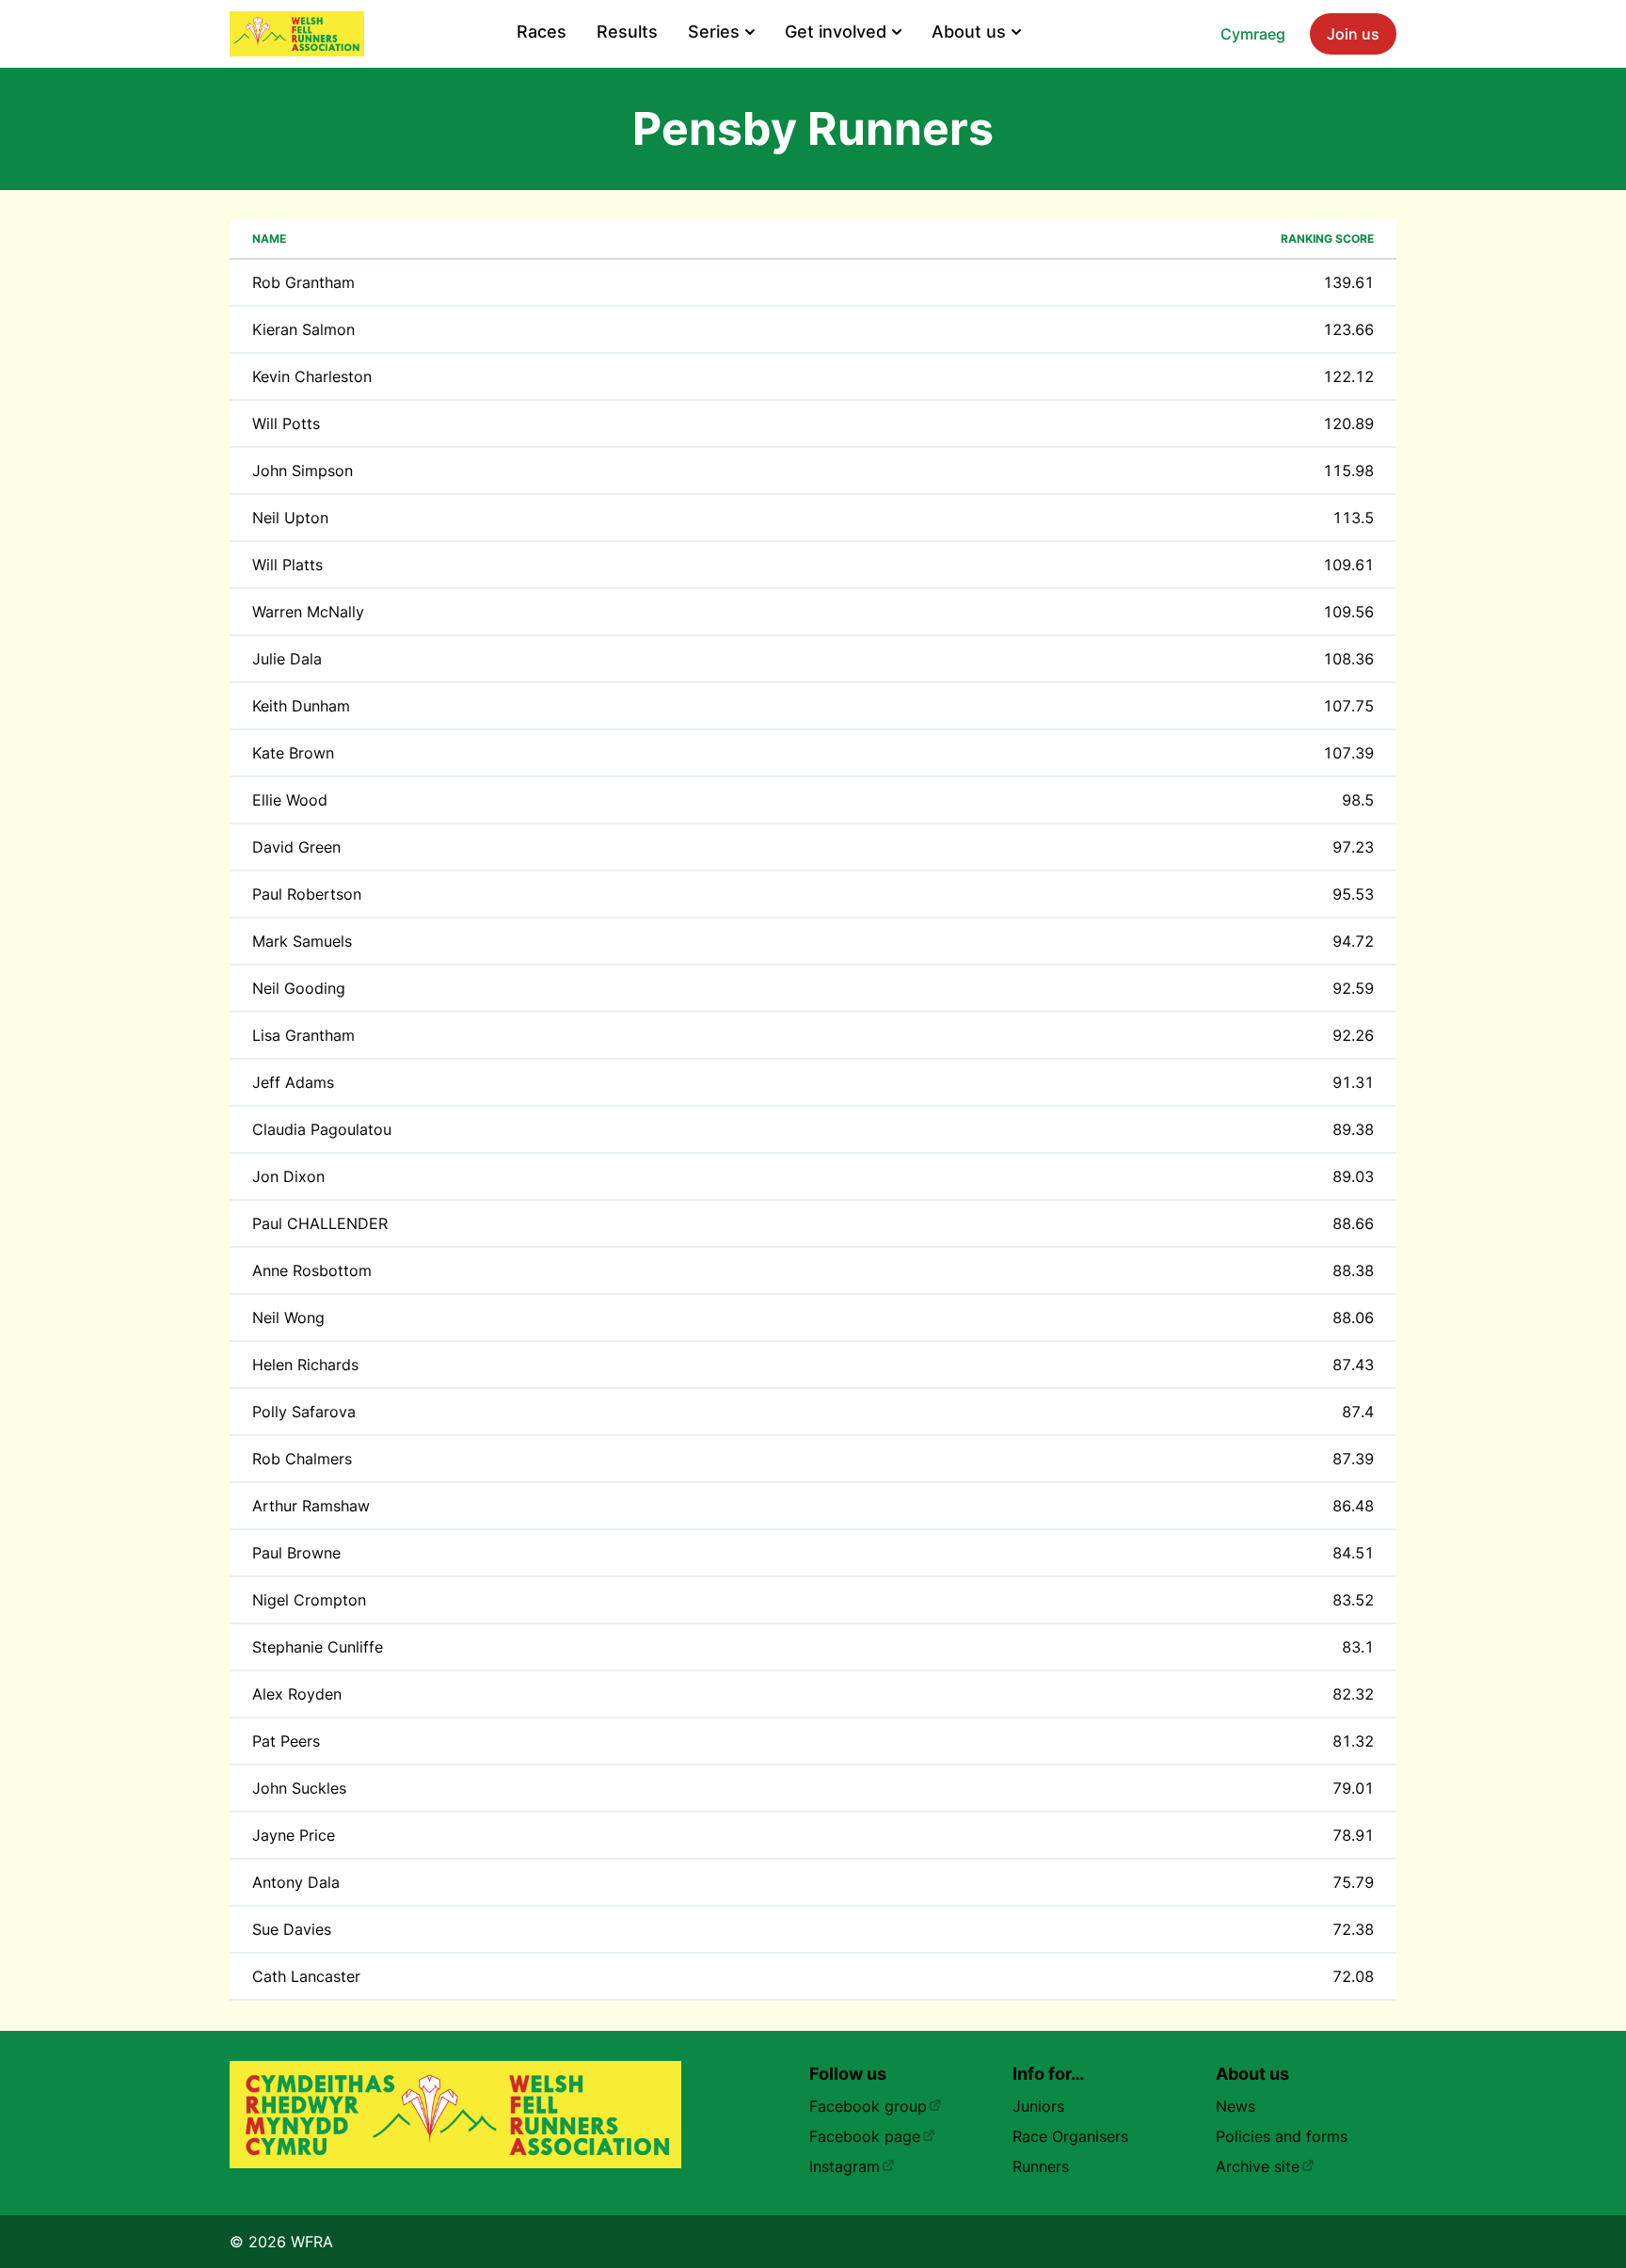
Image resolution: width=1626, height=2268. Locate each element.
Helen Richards (305, 1365)
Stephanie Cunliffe (318, 1647)
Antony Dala (296, 1882)
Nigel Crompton (309, 1600)
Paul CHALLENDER (320, 1223)
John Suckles (299, 1788)
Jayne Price (294, 1835)
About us (969, 32)
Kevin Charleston (312, 376)
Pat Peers (286, 1741)
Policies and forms (1282, 2136)
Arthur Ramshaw (311, 1506)
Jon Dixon (288, 1176)
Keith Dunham (301, 706)
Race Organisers (1070, 2136)
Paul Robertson (307, 894)
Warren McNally (308, 612)
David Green (296, 847)
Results (627, 32)
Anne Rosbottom (312, 1270)
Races (542, 32)
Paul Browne (296, 1553)
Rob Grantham (303, 282)
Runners (1041, 2166)
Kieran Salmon (303, 329)
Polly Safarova (304, 1412)
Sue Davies (292, 1929)
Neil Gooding (299, 988)
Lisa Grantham (303, 1035)
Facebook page (865, 2136)
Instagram (845, 2166)
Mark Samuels (302, 941)
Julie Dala (287, 659)
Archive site (1258, 2166)
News (1235, 2106)
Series (714, 32)
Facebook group (868, 2106)
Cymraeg (1253, 34)
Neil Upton (290, 518)
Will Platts (287, 565)
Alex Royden (297, 1694)
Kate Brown (293, 753)
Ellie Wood (290, 800)
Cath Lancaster (306, 1976)
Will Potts (286, 423)
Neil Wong (288, 1318)
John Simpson (303, 471)
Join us (1353, 34)
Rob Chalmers (302, 1459)
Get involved (836, 32)
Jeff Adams (293, 1082)
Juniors (1038, 2106)
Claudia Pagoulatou (322, 1129)
